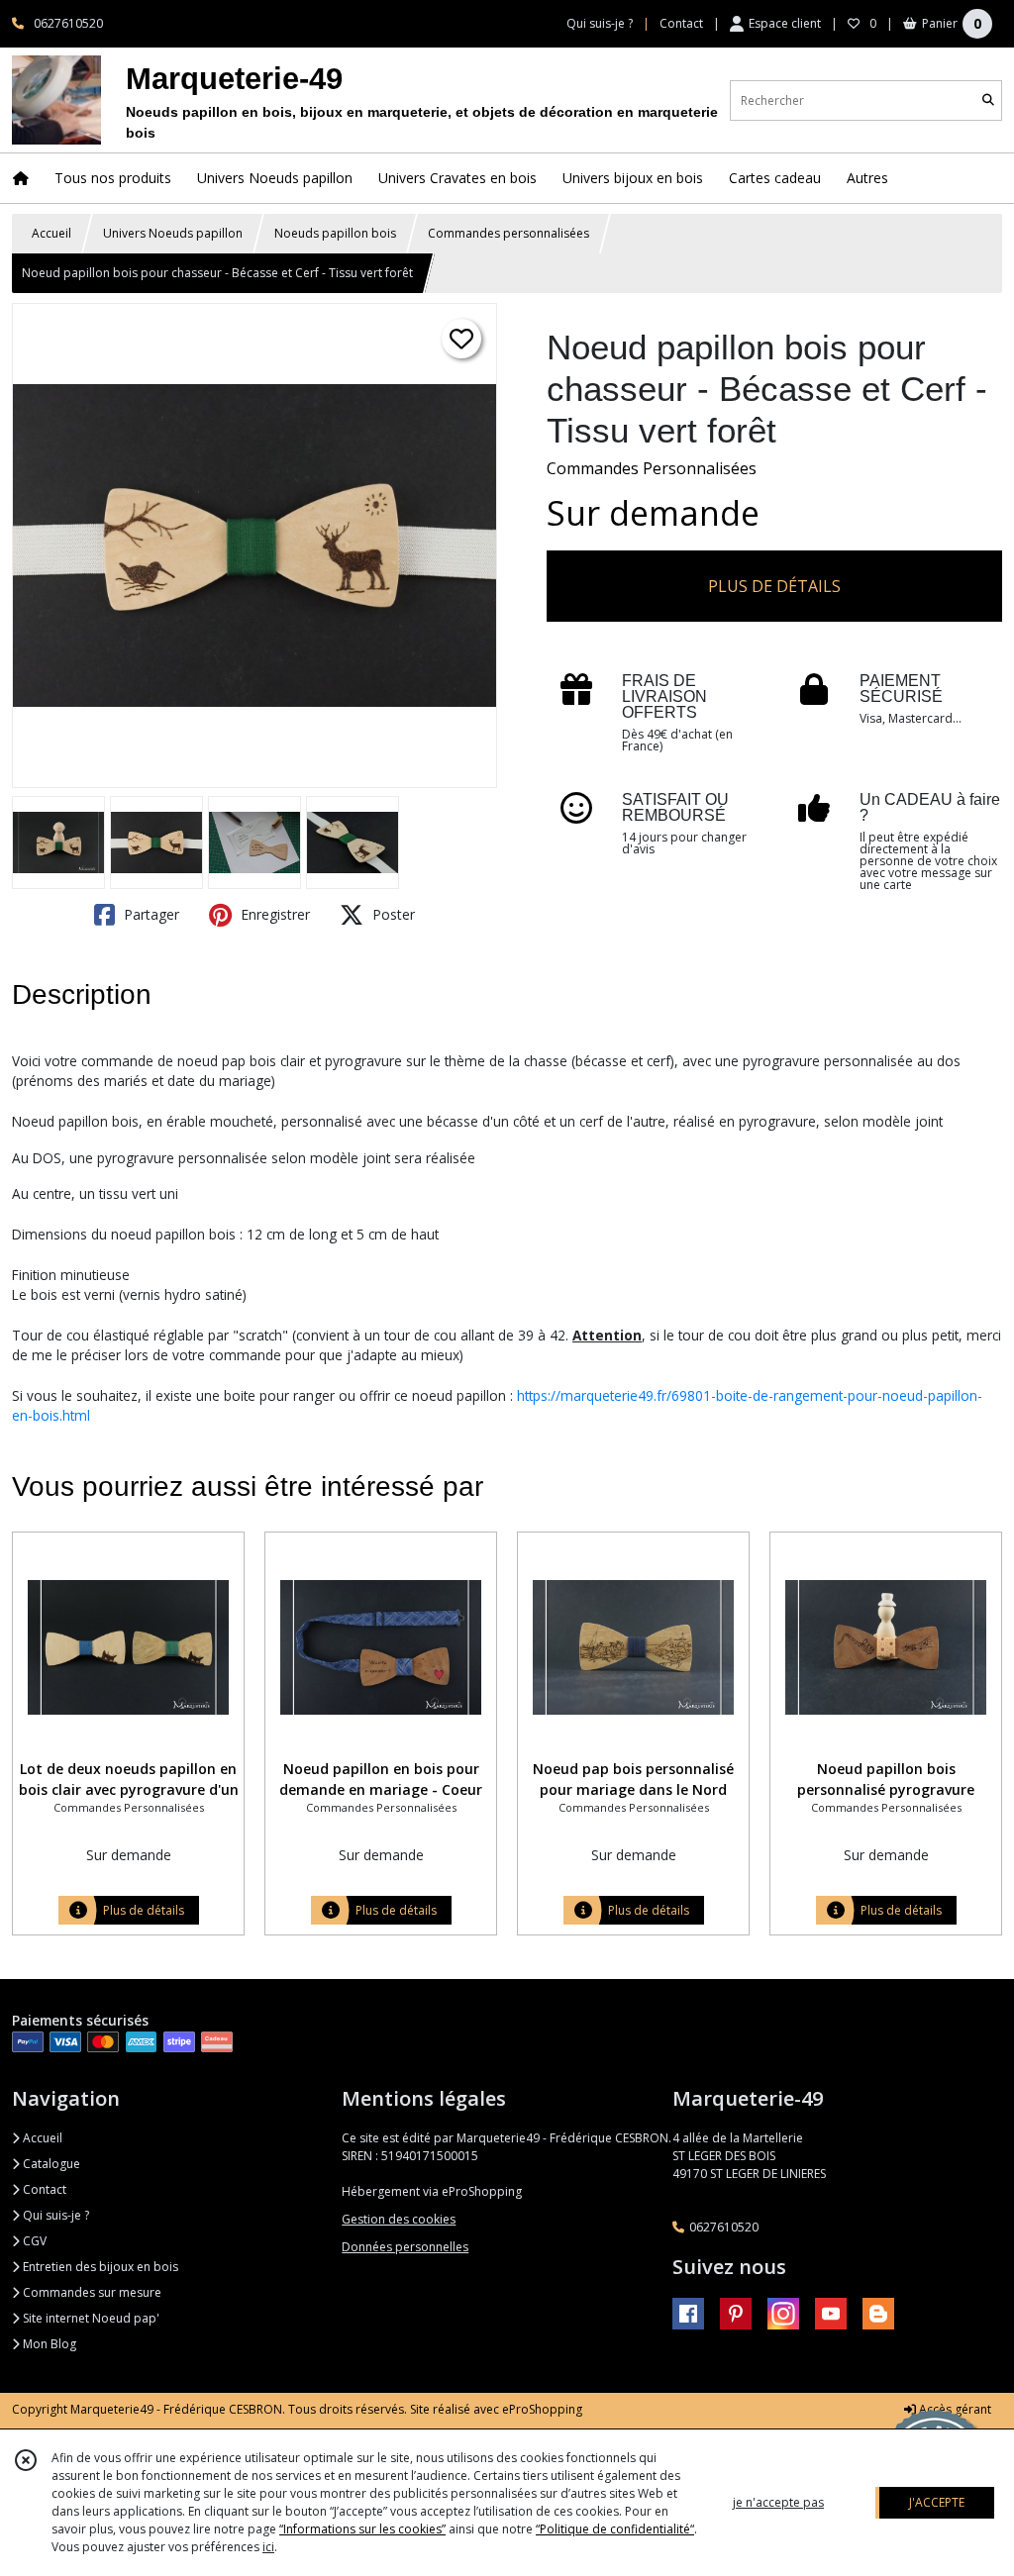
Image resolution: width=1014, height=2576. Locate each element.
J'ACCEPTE (937, 2502)
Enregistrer (273, 914)
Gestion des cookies (399, 2219)
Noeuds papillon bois (335, 233)
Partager (150, 914)
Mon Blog (48, 2344)
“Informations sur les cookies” (362, 2529)
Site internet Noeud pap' (90, 2318)
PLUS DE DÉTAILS (774, 586)
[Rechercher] (988, 100)
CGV (33, 2241)
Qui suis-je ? (54, 2215)
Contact (681, 23)
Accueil (51, 233)
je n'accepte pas (778, 2502)
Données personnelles (405, 2247)
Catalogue (50, 2164)
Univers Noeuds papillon (173, 233)
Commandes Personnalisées (652, 468)
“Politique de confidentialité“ (615, 2529)
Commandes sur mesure (91, 2292)
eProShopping (542, 2409)
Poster (392, 914)
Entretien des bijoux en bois (99, 2267)
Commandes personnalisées (508, 233)
